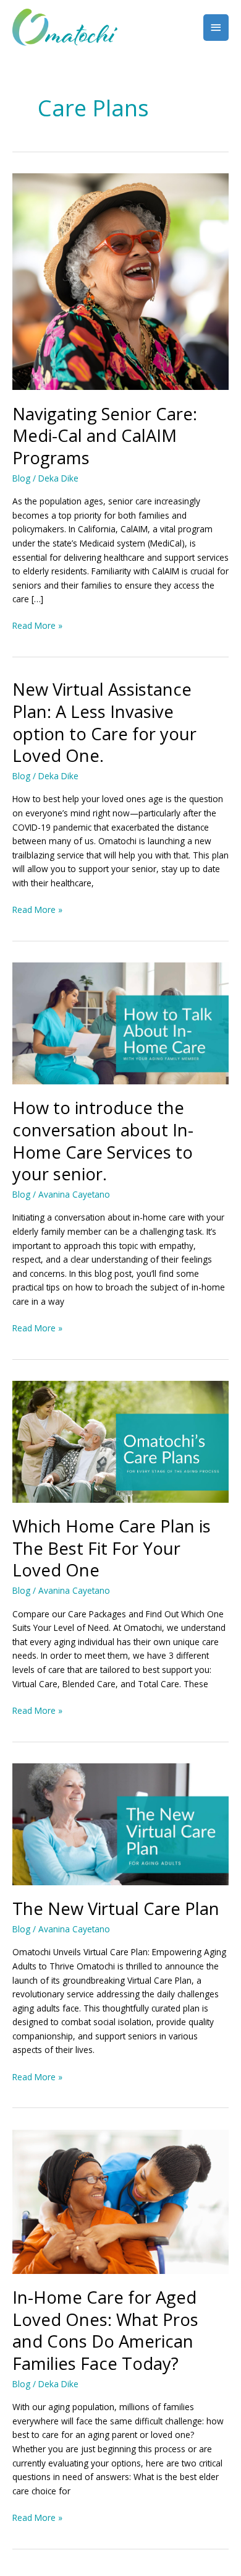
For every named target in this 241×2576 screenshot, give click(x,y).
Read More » (37, 625)
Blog (21, 478)
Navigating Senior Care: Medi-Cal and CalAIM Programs (105, 436)
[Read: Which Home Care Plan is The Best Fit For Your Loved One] (120, 1441)
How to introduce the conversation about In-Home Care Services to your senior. (103, 1141)
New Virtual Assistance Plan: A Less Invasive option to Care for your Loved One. (104, 722)
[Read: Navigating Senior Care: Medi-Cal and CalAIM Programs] (120, 281)
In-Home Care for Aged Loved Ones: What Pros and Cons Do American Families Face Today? (105, 2330)
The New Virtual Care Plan (116, 1908)
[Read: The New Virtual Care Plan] (120, 1823)
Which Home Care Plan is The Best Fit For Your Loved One (112, 1548)
